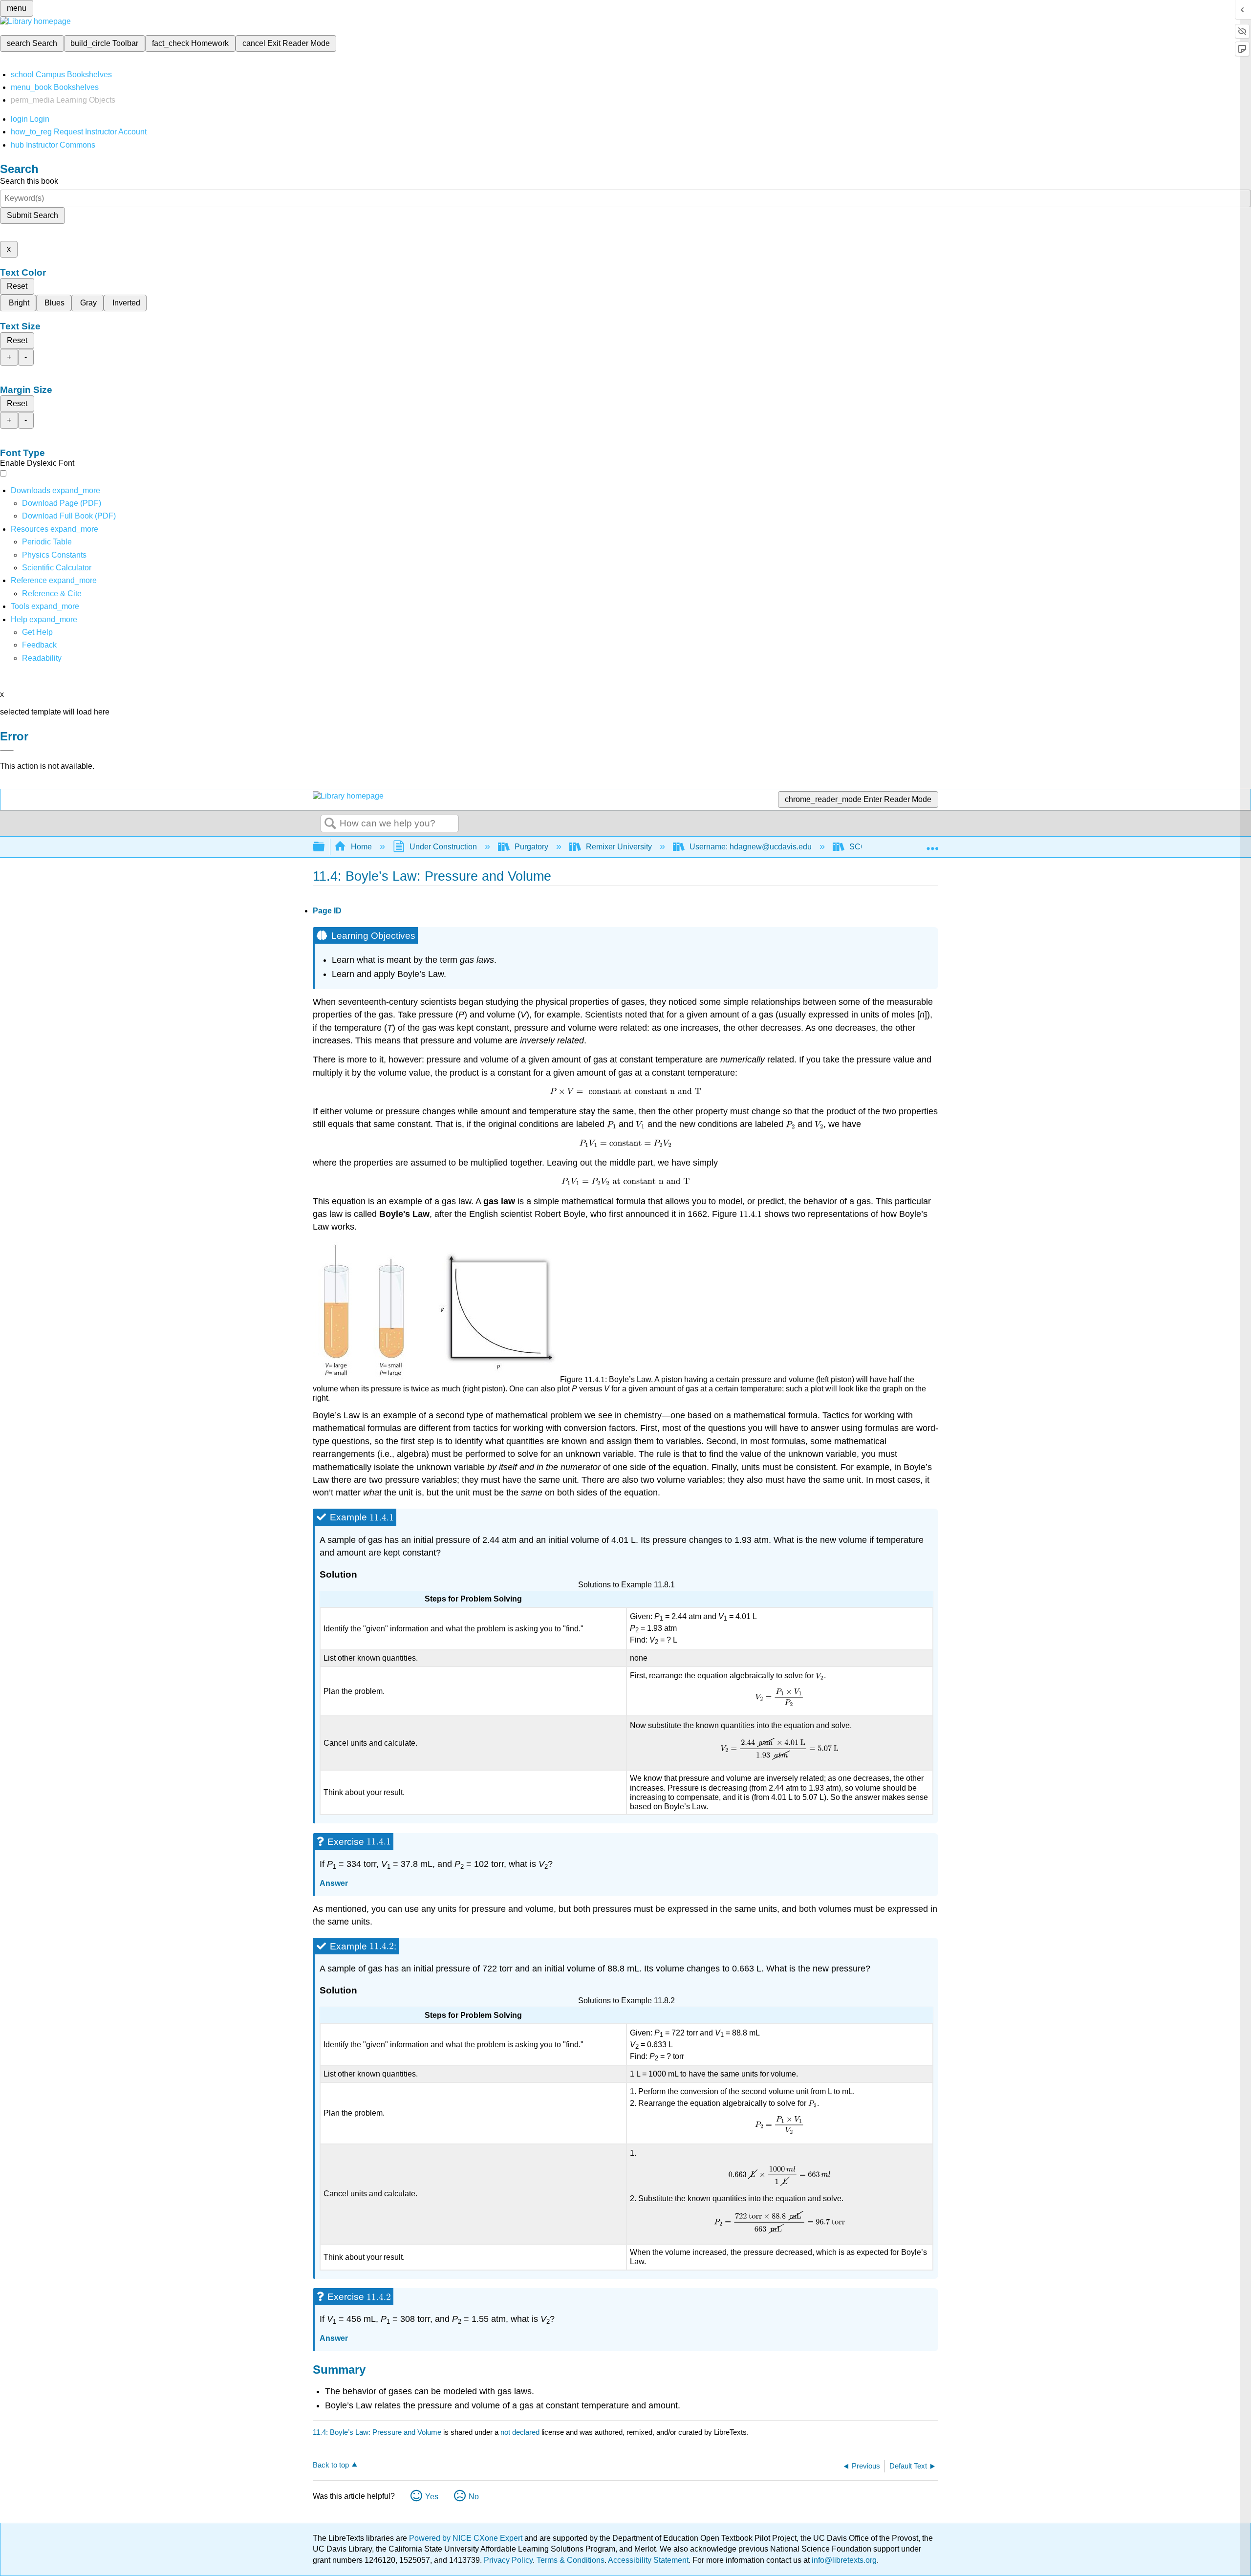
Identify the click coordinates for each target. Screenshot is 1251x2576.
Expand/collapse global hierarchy (325, 847)
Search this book (29, 181)
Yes (432, 2497)
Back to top (331, 2465)
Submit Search (32, 215)
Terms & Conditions (571, 2560)
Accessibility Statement (648, 2560)
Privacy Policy (508, 2560)
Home (361, 847)
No (474, 2497)
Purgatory (531, 847)
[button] (39, 645)
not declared (521, 2432)
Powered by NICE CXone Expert (467, 2538)
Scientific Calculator (57, 568)
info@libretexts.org (843, 2560)
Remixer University (619, 847)
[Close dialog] (7, 751)
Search (330, 824)
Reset (17, 286)
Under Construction (443, 847)
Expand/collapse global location (932, 844)
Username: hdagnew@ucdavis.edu (751, 847)
